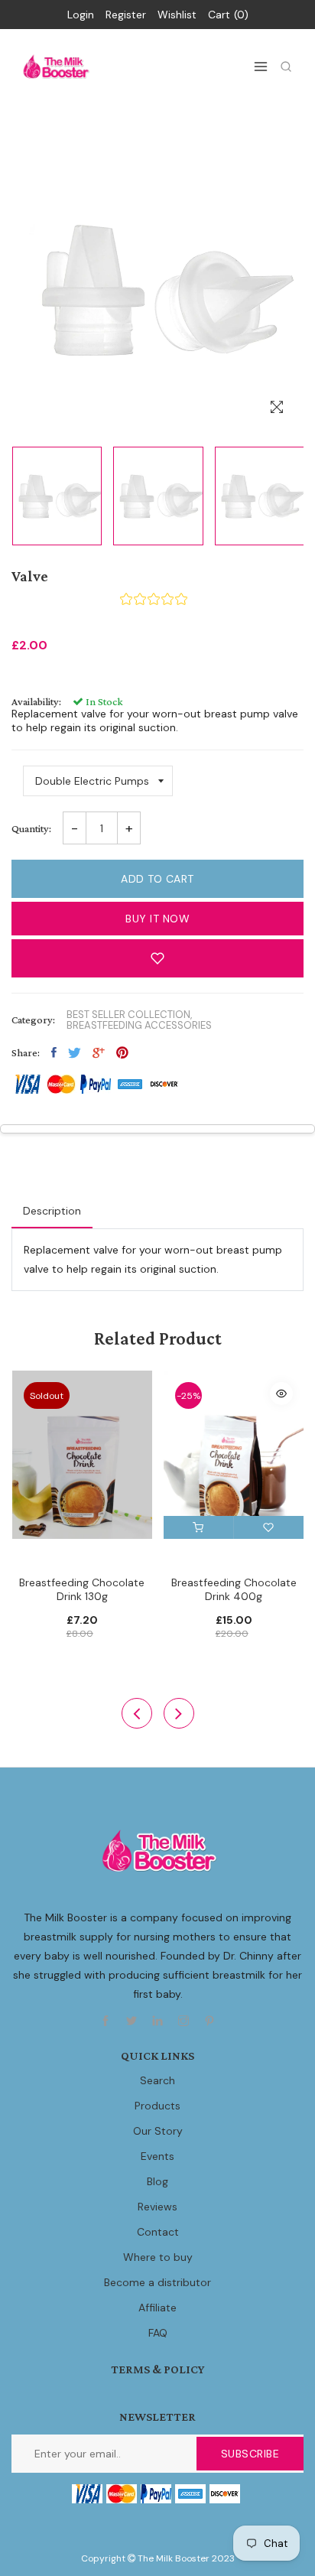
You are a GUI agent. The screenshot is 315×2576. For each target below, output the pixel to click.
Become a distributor (157, 2282)
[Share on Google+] (99, 1052)
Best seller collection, (129, 1015)
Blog (157, 2181)
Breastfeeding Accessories (139, 1025)
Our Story (158, 2131)
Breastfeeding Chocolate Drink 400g (234, 1589)
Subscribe (250, 2454)
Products (157, 2106)
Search (157, 2080)
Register (126, 15)
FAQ (158, 2333)
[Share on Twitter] (75, 1052)
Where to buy (158, 2257)
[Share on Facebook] (54, 1052)
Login (81, 15)
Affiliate (157, 2308)
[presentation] (137, 1713)
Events (157, 2156)
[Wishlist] (269, 1527)
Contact (158, 2232)
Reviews (157, 2207)
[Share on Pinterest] (122, 1052)
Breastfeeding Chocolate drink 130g (82, 1589)
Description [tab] (52, 1211)
